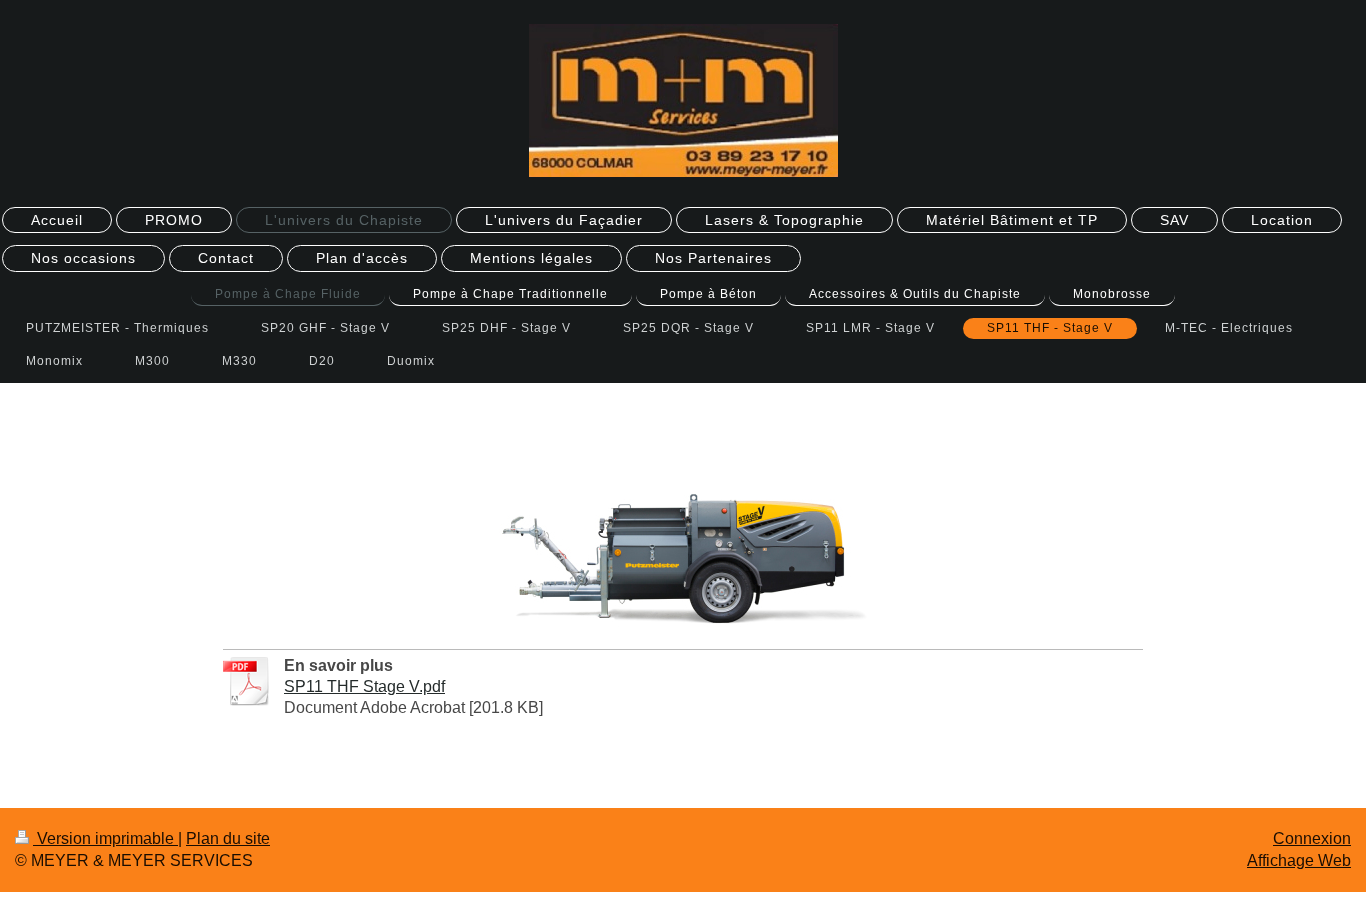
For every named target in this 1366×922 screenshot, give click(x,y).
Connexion (1312, 838)
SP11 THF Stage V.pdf (364, 686)
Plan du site (228, 838)
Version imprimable (105, 838)
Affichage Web (1299, 860)
